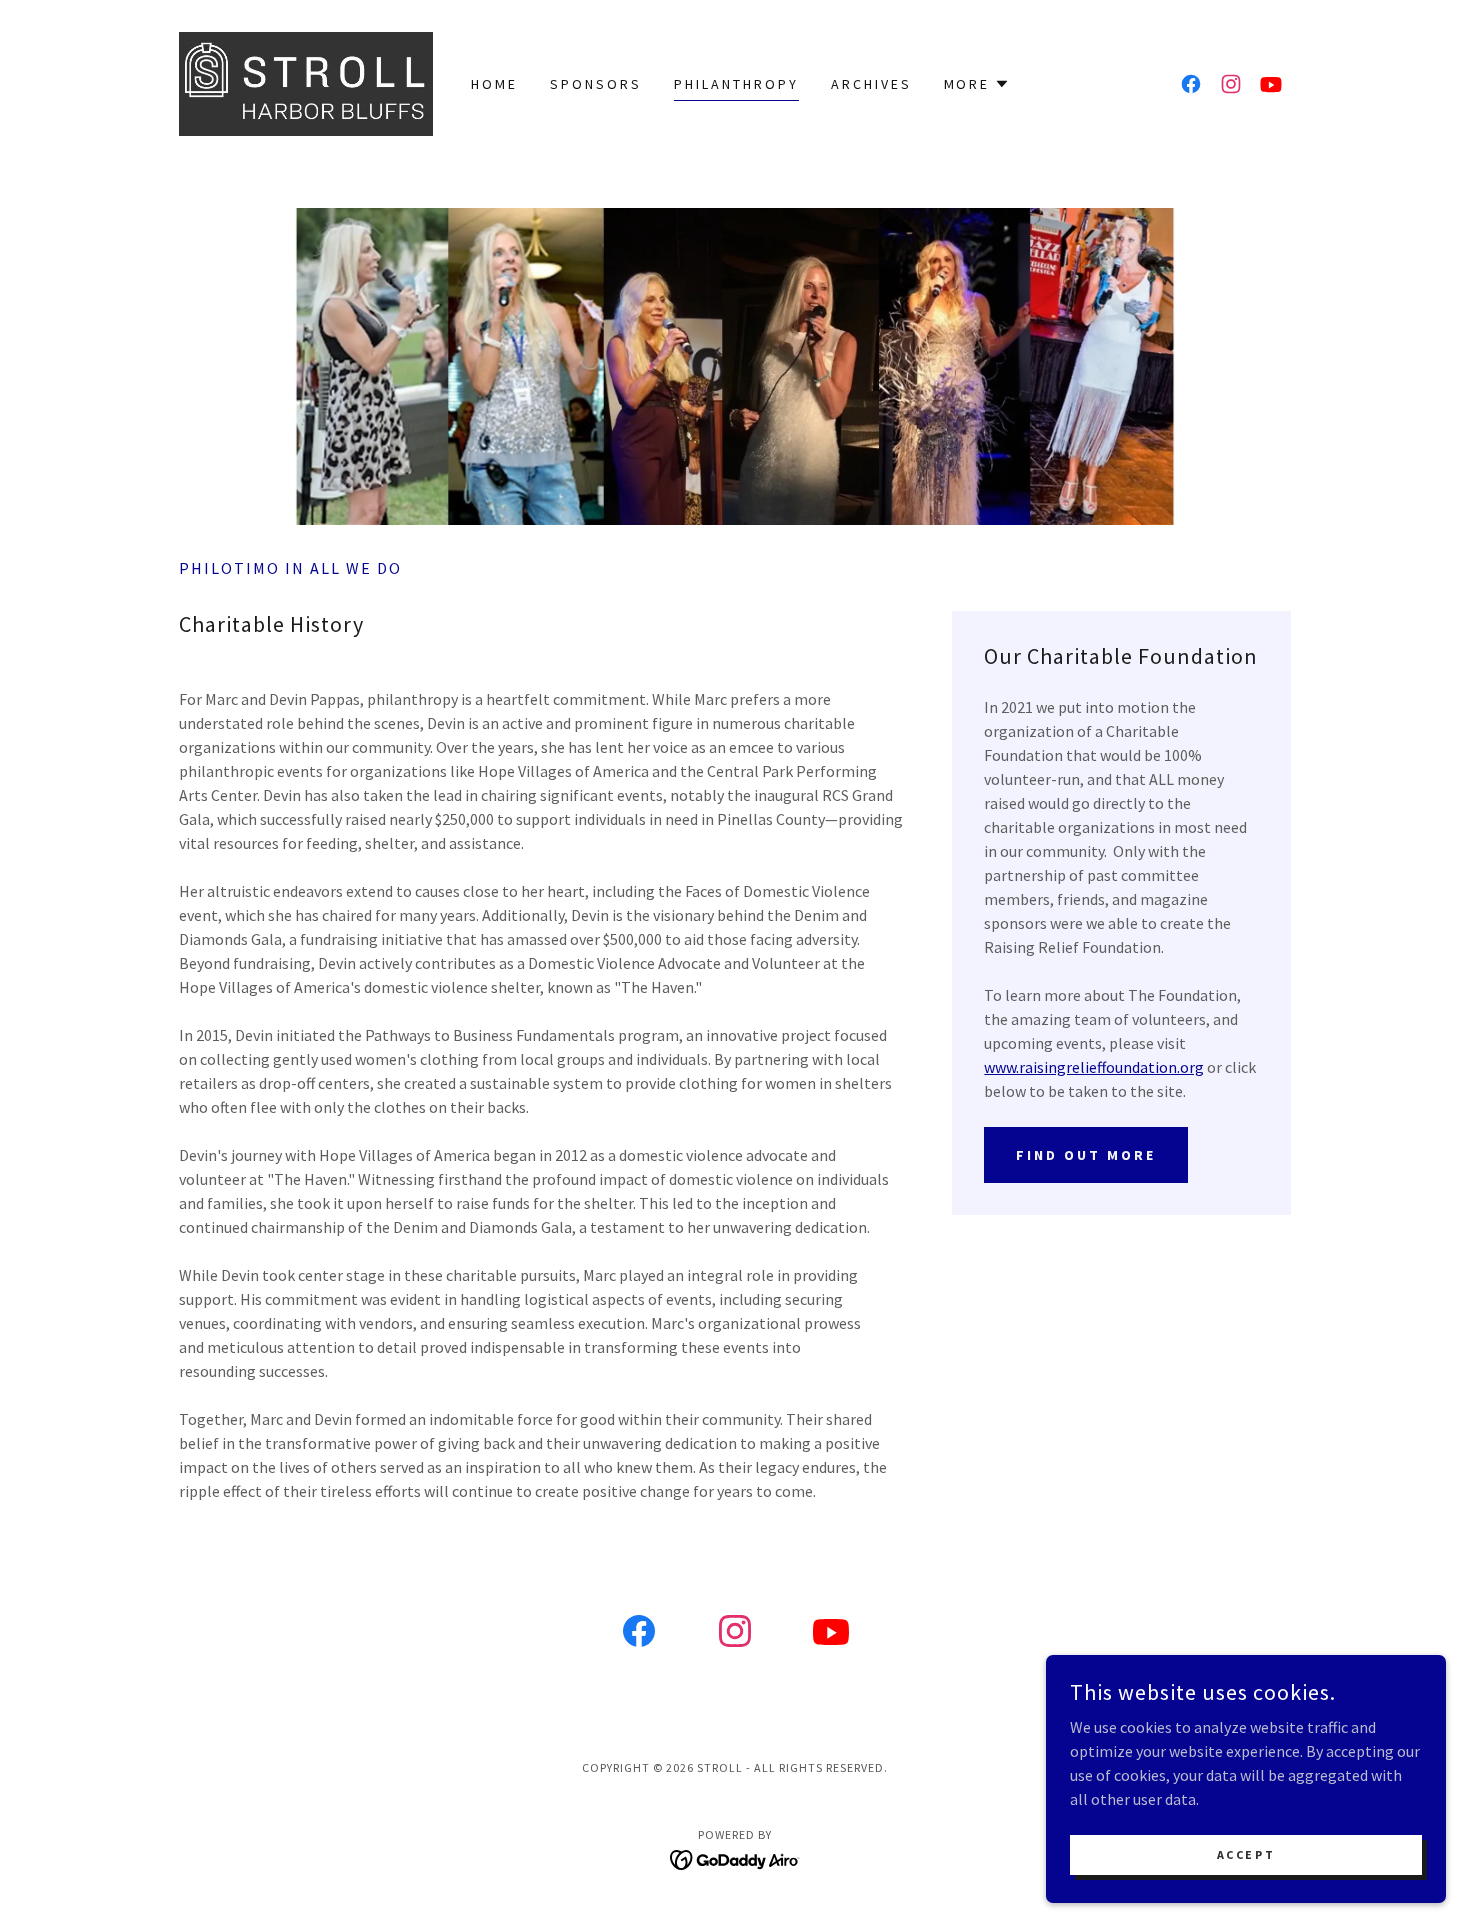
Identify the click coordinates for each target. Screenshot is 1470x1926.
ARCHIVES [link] (871, 84)
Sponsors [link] (596, 84)
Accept (1246, 1854)
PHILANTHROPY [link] (736, 84)
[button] (977, 84)
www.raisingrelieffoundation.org (1094, 1067)
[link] (306, 82)
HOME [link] (494, 84)
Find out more (1086, 1155)
